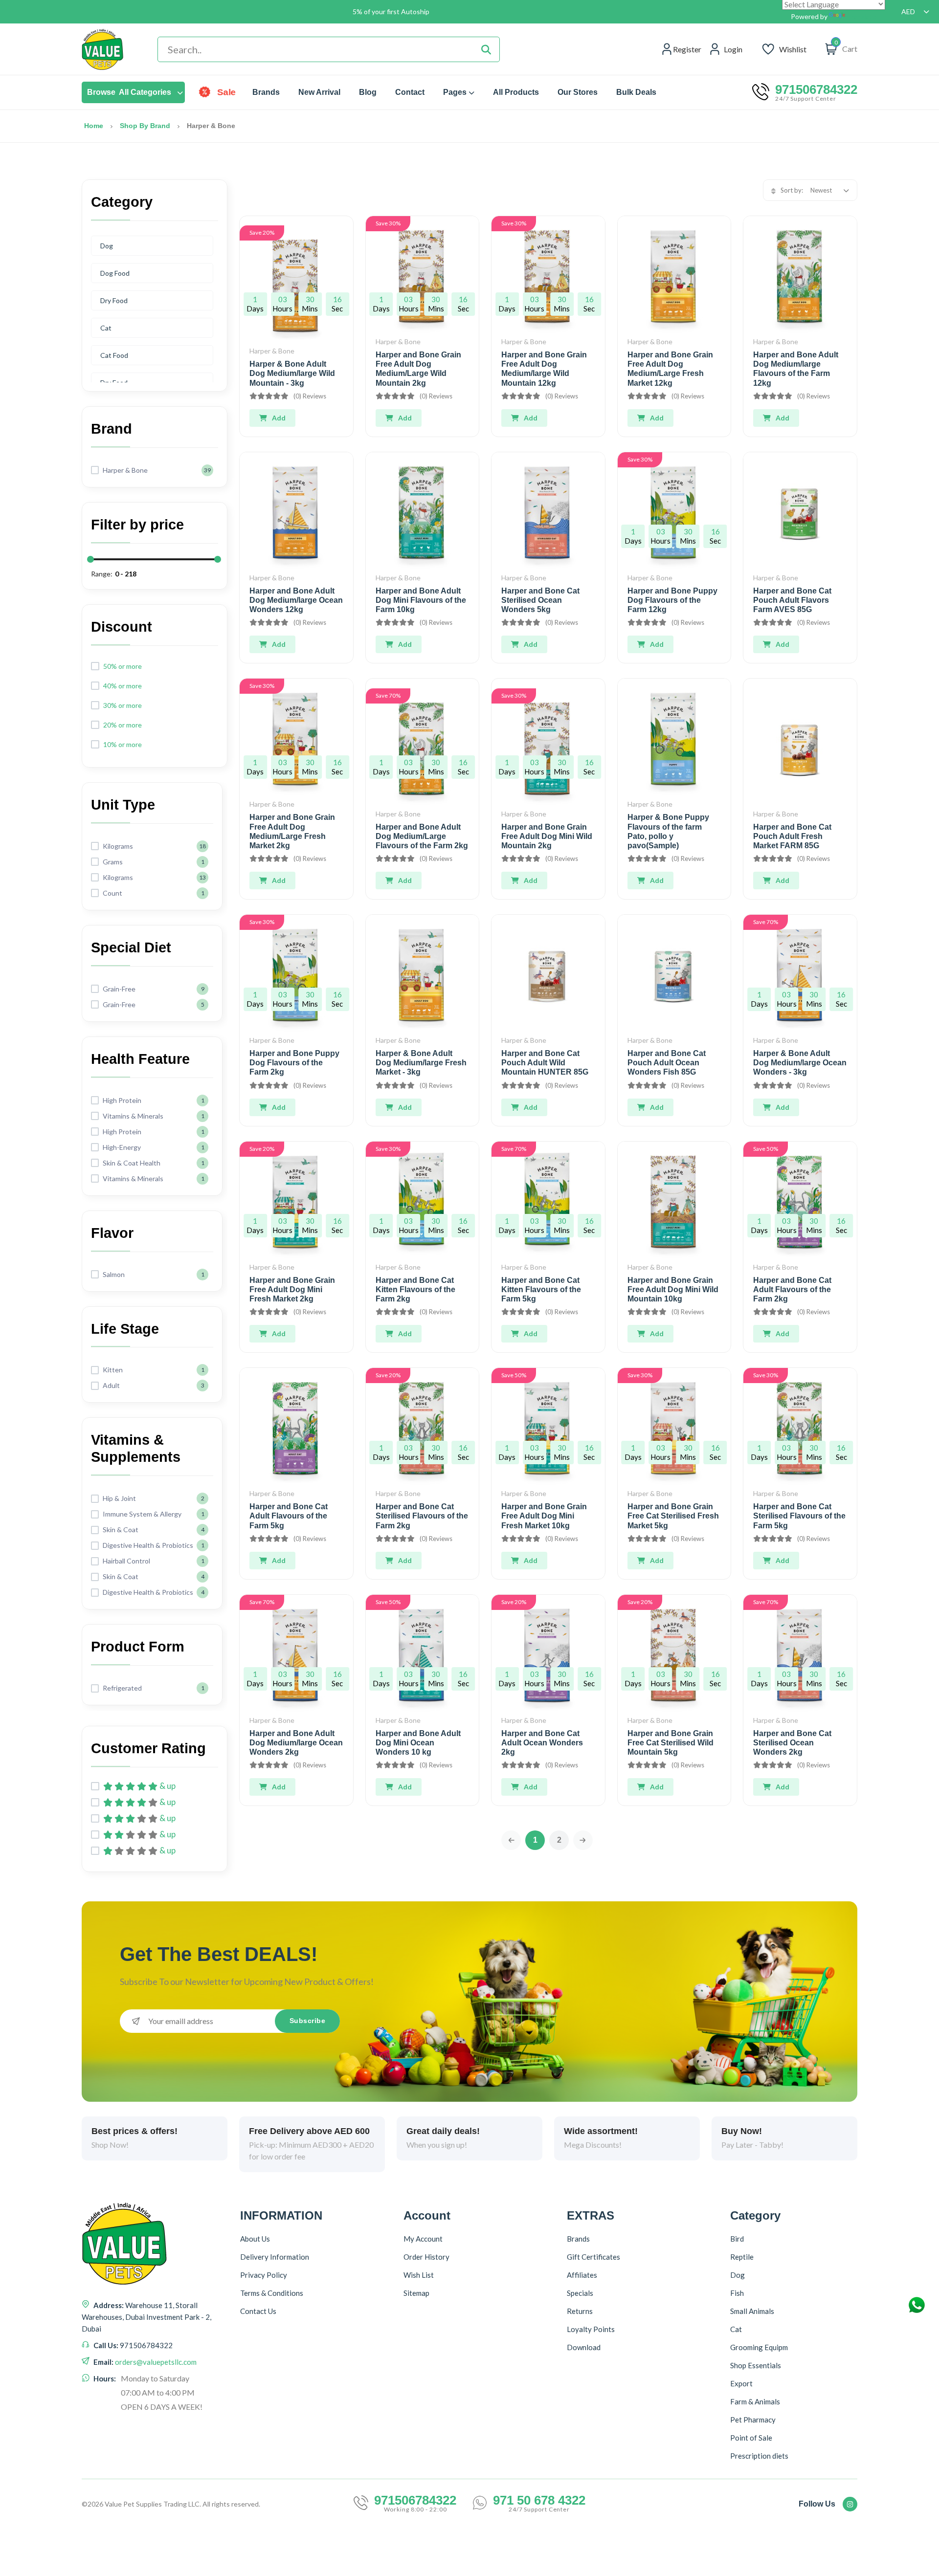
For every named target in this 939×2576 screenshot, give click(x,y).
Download (584, 2347)
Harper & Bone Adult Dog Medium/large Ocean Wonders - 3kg (800, 1063)
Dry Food (114, 300)
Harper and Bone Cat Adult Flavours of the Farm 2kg (792, 1289)
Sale (227, 92)
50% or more (123, 666)
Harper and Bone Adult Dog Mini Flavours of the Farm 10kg (421, 600)
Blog (368, 92)
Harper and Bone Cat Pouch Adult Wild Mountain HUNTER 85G (545, 1063)
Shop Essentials (756, 2365)
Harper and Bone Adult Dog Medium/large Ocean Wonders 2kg (296, 1743)
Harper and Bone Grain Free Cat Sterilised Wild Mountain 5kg (671, 1743)
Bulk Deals (636, 92)
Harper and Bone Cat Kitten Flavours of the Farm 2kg (415, 1289)
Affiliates (582, 2275)
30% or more (123, 705)
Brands (266, 92)
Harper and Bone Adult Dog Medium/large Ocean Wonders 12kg (296, 600)
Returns (580, 2311)
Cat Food (114, 355)
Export (741, 2383)
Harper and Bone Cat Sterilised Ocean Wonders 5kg (540, 600)
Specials (580, 2293)
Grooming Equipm (759, 2347)
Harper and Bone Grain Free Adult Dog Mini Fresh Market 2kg (292, 1289)
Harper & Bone (272, 351)
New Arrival (319, 92)
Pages (455, 92)
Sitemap (416, 2293)
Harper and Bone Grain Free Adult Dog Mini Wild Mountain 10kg (673, 1289)
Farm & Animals (755, 2401)
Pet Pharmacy (753, 2420)
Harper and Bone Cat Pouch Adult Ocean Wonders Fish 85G (667, 1063)
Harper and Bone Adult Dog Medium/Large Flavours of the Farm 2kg (422, 836)
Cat (106, 328)
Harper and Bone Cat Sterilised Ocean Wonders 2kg (792, 1743)
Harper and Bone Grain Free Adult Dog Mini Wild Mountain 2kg (547, 836)
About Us (255, 2239)
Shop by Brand (145, 126)
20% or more (123, 725)
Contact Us (258, 2311)
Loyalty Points (591, 2329)
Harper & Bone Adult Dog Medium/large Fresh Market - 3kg (421, 1063)
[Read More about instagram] (850, 2504)
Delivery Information (275, 2257)
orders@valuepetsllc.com (156, 2362)
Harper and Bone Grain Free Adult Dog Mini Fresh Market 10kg (544, 1516)
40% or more (123, 686)
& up (168, 1786)
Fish (737, 2293)
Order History (426, 2257)
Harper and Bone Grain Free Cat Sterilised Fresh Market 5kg (673, 1516)
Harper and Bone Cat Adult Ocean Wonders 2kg (542, 1743)
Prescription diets (759, 2456)
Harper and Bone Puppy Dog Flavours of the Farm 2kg (294, 1063)
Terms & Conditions (272, 2293)
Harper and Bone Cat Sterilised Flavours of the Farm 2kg (422, 1516)
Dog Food (115, 273)
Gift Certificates (593, 2257)
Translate (862, 16)
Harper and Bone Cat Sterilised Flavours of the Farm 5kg (799, 1516)
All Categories (129, 92)
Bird (737, 2239)
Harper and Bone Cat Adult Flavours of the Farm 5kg (289, 1516)
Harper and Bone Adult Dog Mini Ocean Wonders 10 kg (418, 1743)
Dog (107, 246)
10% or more (123, 744)
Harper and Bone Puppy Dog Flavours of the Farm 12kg (672, 600)
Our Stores (578, 92)
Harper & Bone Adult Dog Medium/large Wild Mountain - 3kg (292, 373)
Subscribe (308, 2021)
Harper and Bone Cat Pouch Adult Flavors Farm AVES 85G (792, 600)
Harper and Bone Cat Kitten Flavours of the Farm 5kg (541, 1289)
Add (279, 418)
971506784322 (816, 89)
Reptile (742, 2257)
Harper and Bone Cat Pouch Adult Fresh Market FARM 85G (792, 836)
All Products (516, 92)
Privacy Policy (264, 2275)
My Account (423, 2239)
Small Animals (752, 2311)
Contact (410, 92)
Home (94, 126)
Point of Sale (751, 2438)
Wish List (419, 2275)
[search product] (486, 49)
